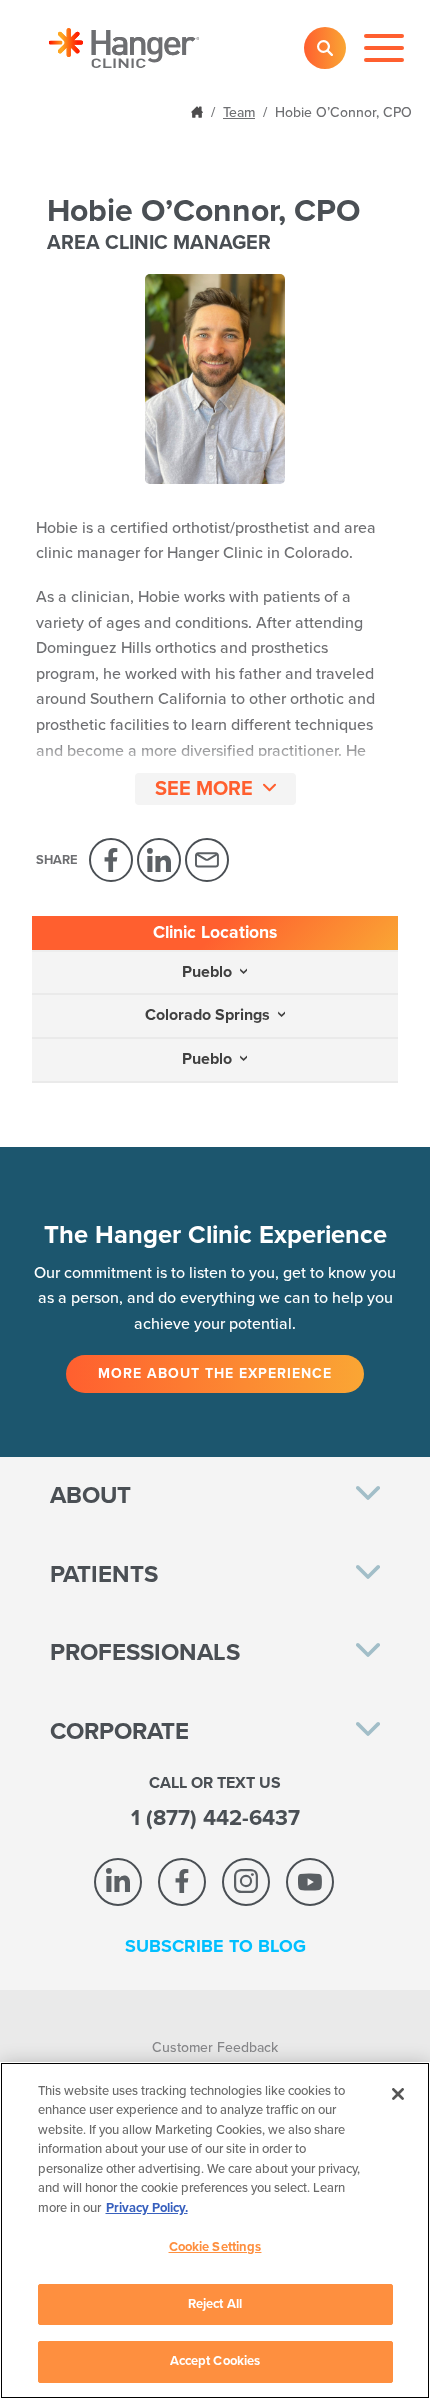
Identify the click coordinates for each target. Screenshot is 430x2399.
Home (199, 110)
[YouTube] (310, 1882)
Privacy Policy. (147, 2208)
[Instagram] (246, 1882)
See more (204, 789)
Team (239, 112)
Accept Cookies (215, 2361)
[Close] (398, 2094)
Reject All (215, 2304)
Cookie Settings (215, 2247)
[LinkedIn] (159, 860)
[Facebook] (111, 860)
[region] (215, 2230)
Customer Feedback (215, 2047)
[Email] (207, 860)
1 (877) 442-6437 (215, 1818)
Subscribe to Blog (215, 1946)
